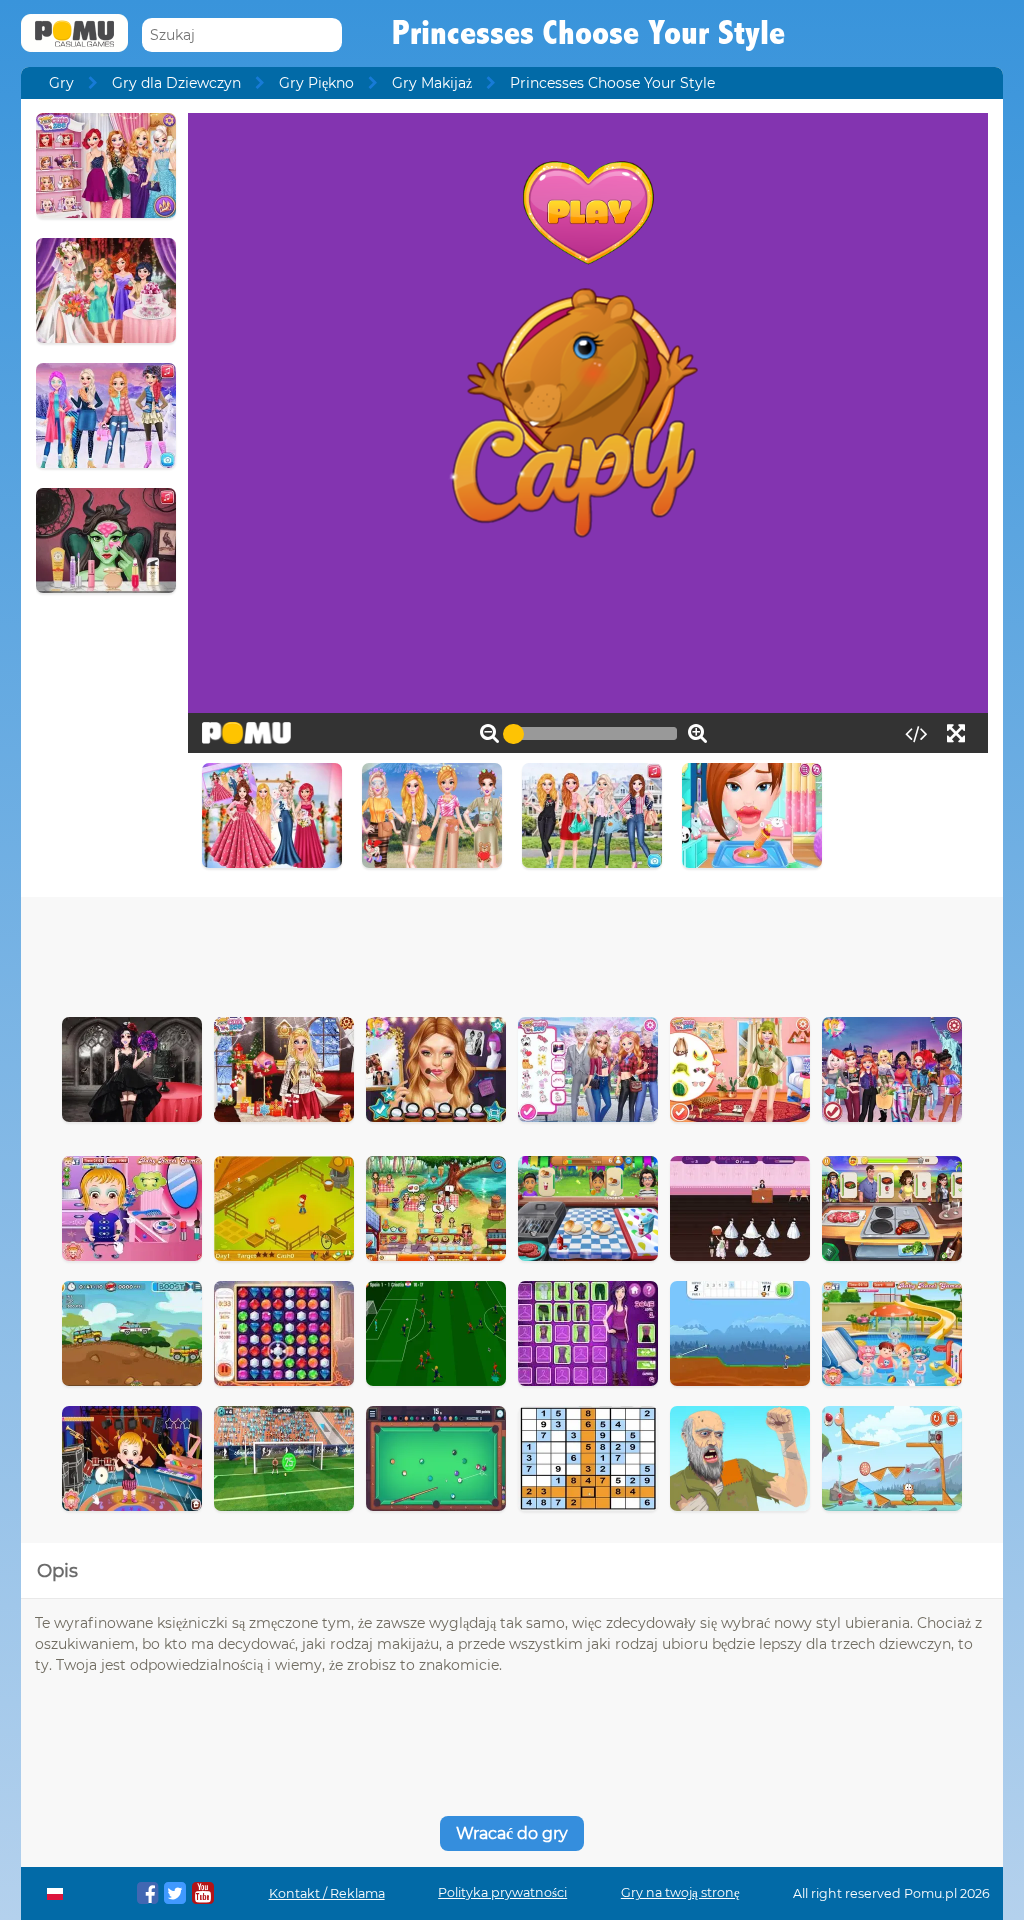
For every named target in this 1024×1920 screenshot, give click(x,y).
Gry (61, 83)
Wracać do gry (512, 1833)
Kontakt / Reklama (327, 1893)
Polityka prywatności (502, 1892)
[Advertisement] (512, 952)
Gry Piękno (316, 83)
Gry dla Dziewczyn (176, 83)
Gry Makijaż (432, 83)
